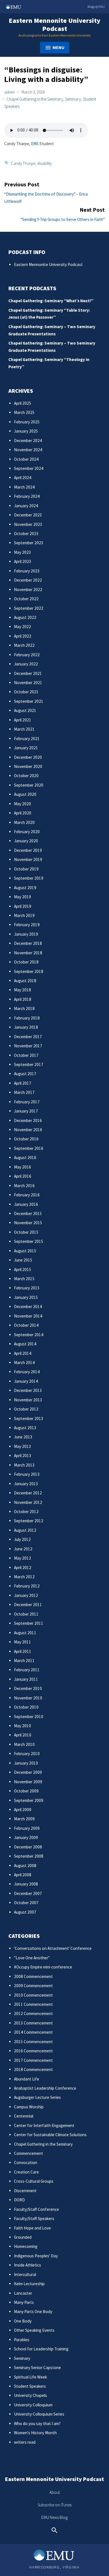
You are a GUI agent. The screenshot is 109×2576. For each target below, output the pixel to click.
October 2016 (26, 1139)
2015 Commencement (33, 2042)
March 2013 (24, 1465)
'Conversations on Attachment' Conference (53, 1948)
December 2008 (28, 1847)
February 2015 (27, 1288)
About (55, 2492)
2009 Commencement (33, 1986)
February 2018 (27, 1018)
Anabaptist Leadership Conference (45, 2088)
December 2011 (28, 1605)
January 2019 (26, 934)
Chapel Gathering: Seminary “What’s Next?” (51, 301)
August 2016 (25, 1158)
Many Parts (24, 2302)
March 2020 (24, 822)
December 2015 (28, 1213)
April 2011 (23, 1651)
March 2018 (24, 1008)
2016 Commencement (33, 2051)
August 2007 (25, 1912)
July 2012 (22, 1539)
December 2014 (28, 1307)
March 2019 (24, 915)
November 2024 (28, 450)
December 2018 (28, 943)
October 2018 (26, 962)
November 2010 (28, 1698)
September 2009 (29, 1800)
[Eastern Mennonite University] (54, 2555)
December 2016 (28, 1120)
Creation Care (26, 2172)
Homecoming (26, 2246)
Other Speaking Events (34, 2330)
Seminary (73, 99)
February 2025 (27, 422)
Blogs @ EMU (96, 7)
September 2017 (29, 1064)
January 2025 (26, 431)
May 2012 (22, 1558)
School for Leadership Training (41, 2349)
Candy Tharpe (23, 163)
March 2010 (24, 1744)
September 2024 (29, 468)
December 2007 (28, 1893)
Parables (22, 2340)
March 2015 (24, 1279)
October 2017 (26, 1055)
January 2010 (26, 1763)
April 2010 (23, 1735)
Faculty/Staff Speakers (34, 2218)
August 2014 (25, 1344)
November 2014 (28, 1316)
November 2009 (28, 1782)
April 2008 (23, 1875)
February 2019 (27, 925)
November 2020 (28, 766)
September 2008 (29, 1856)
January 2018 (26, 1027)
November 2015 (28, 1223)
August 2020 (25, 794)
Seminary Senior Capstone (37, 2368)
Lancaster (23, 2293)
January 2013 (26, 1484)
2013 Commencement (33, 2023)
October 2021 (26, 692)
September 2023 (29, 543)
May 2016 (22, 1167)
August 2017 (25, 1074)
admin (10, 92)
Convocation (26, 2162)
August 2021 (25, 710)
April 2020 (23, 813)
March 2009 (24, 1819)
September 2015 (29, 1241)
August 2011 (25, 1633)
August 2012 (25, 1530)
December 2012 (28, 1493)
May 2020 (22, 804)
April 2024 (23, 478)
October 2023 (26, 534)
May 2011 (22, 1642)
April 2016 (23, 1176)
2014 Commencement (33, 2032)
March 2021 (24, 729)
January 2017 (26, 1111)
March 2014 (24, 1363)
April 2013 (23, 1456)
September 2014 (29, 1335)
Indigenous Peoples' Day (36, 2256)
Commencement (29, 2153)
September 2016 (29, 1148)
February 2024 (27, 496)
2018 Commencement (33, 2069)
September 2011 (29, 1623)
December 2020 (28, 757)
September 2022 (29, 608)
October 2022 (26, 599)
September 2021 (29, 701)
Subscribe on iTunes (55, 2505)
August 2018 (25, 981)
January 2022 (26, 664)
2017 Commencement (33, 2060)
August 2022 (25, 617)
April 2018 (23, 999)
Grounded (23, 2237)
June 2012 (23, 1549)
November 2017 (28, 1046)
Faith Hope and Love (32, 2228)
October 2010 (26, 1707)
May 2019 (22, 897)
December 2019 (28, 850)
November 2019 (28, 859)
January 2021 (26, 748)
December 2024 (28, 441)
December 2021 (28, 673)
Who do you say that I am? (37, 2423)
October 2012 (26, 1512)
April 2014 (23, 1353)
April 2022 (23, 636)
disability (45, 163)
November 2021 (28, 683)
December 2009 (28, 1772)
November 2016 (28, 1130)
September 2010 (29, 1717)
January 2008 (26, 1884)
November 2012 (28, 1502)
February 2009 (27, 1828)
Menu (59, 47)
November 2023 (28, 524)
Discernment (25, 2191)
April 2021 (23, 720)
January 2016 (26, 1204)
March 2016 (24, 1186)
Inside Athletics (28, 2265)
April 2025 (23, 403)
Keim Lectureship (29, 2284)
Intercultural (25, 2274)
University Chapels (30, 2395)
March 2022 (24, 645)
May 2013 (22, 1446)
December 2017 (28, 1037)
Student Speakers (30, 2386)
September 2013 (29, 1418)
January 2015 (26, 1297)
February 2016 (27, 1195)
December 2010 (28, 1688)
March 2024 (24, 487)
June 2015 (23, 1260)
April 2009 (23, 1810)
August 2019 (25, 888)
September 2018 (29, 971)
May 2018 (22, 990)
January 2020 (26, 841)
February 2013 (27, 1474)
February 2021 (27, 739)
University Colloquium (33, 2405)
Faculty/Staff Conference (36, 2209)
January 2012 (26, 1595)
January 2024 (26, 506)
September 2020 (29, 785)
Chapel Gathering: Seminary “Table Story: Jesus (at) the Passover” (49, 314)
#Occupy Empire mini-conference (43, 1967)
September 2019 (29, 878)
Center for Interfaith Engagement (44, 2125)
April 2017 (23, 1083)
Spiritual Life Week (30, 2377)
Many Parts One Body (33, 2312)
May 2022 (22, 627)
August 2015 (25, 1251)
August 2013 (25, 1428)
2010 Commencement (33, 1995)
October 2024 (26, 459)
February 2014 (27, 1372)
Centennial (24, 2116)
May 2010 (22, 1726)
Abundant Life (27, 2079)
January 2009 (26, 1837)
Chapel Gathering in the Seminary (35, 99)
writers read (25, 2442)
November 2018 (28, 953)
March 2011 (24, 1661)
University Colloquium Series (39, 2414)
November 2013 (28, 1400)
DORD (19, 2200)
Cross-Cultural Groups (34, 2181)
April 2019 (23, 906)
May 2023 (22, 552)
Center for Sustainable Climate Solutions (50, 2135)
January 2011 (26, 1679)
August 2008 (25, 1866)
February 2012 (27, 1586)
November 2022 (28, 590)
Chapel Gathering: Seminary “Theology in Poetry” (49, 363)
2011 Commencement (33, 2004)
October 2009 (26, 1791)
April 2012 (23, 1568)
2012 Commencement (33, 2013)
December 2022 (28, 580)
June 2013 (23, 1437)
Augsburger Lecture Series (37, 2097)
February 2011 (27, 1670)
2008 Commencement (33, 1976)
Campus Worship (29, 2107)
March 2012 (24, 1577)
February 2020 (27, 832)
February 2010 (27, 1754)
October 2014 (26, 1325)
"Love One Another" (32, 1958)
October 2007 (26, 1903)
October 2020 (26, 776)
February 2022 (27, 655)
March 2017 (24, 1092)
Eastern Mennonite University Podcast (54, 25)
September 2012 (29, 1521)
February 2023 (27, 571)
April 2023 (23, 561)
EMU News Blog (54, 2517)
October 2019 (26, 869)
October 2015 (26, 1232)
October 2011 (26, 1614)
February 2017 (27, 1102)
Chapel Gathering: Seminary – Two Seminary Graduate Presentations (52, 330)
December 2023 (28, 515)
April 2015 (23, 1269)
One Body (23, 2321)
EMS (35, 144)
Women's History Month (35, 2433)
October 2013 (26, 1409)
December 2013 (28, 1390)
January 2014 (26, 1381)
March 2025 (24, 412)
